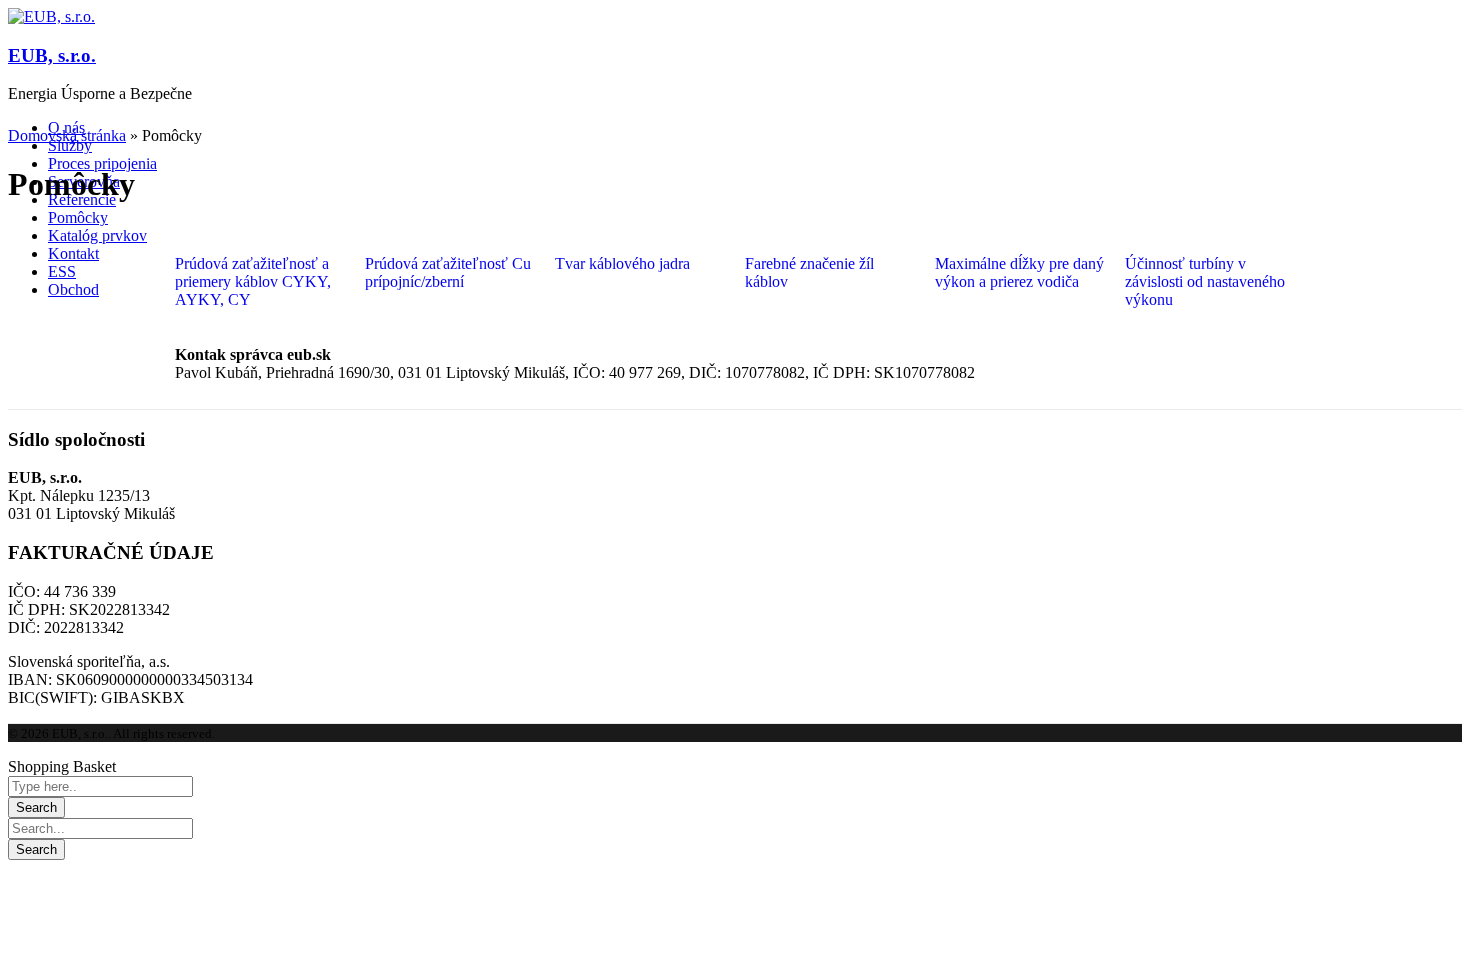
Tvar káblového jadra (622, 263)
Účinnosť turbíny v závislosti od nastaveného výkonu (1205, 281)
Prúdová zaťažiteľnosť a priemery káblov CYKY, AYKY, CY (253, 281)
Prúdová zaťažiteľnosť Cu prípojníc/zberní (448, 272)
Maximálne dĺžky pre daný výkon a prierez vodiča (1019, 272)
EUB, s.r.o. (52, 55)
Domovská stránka (67, 135)
